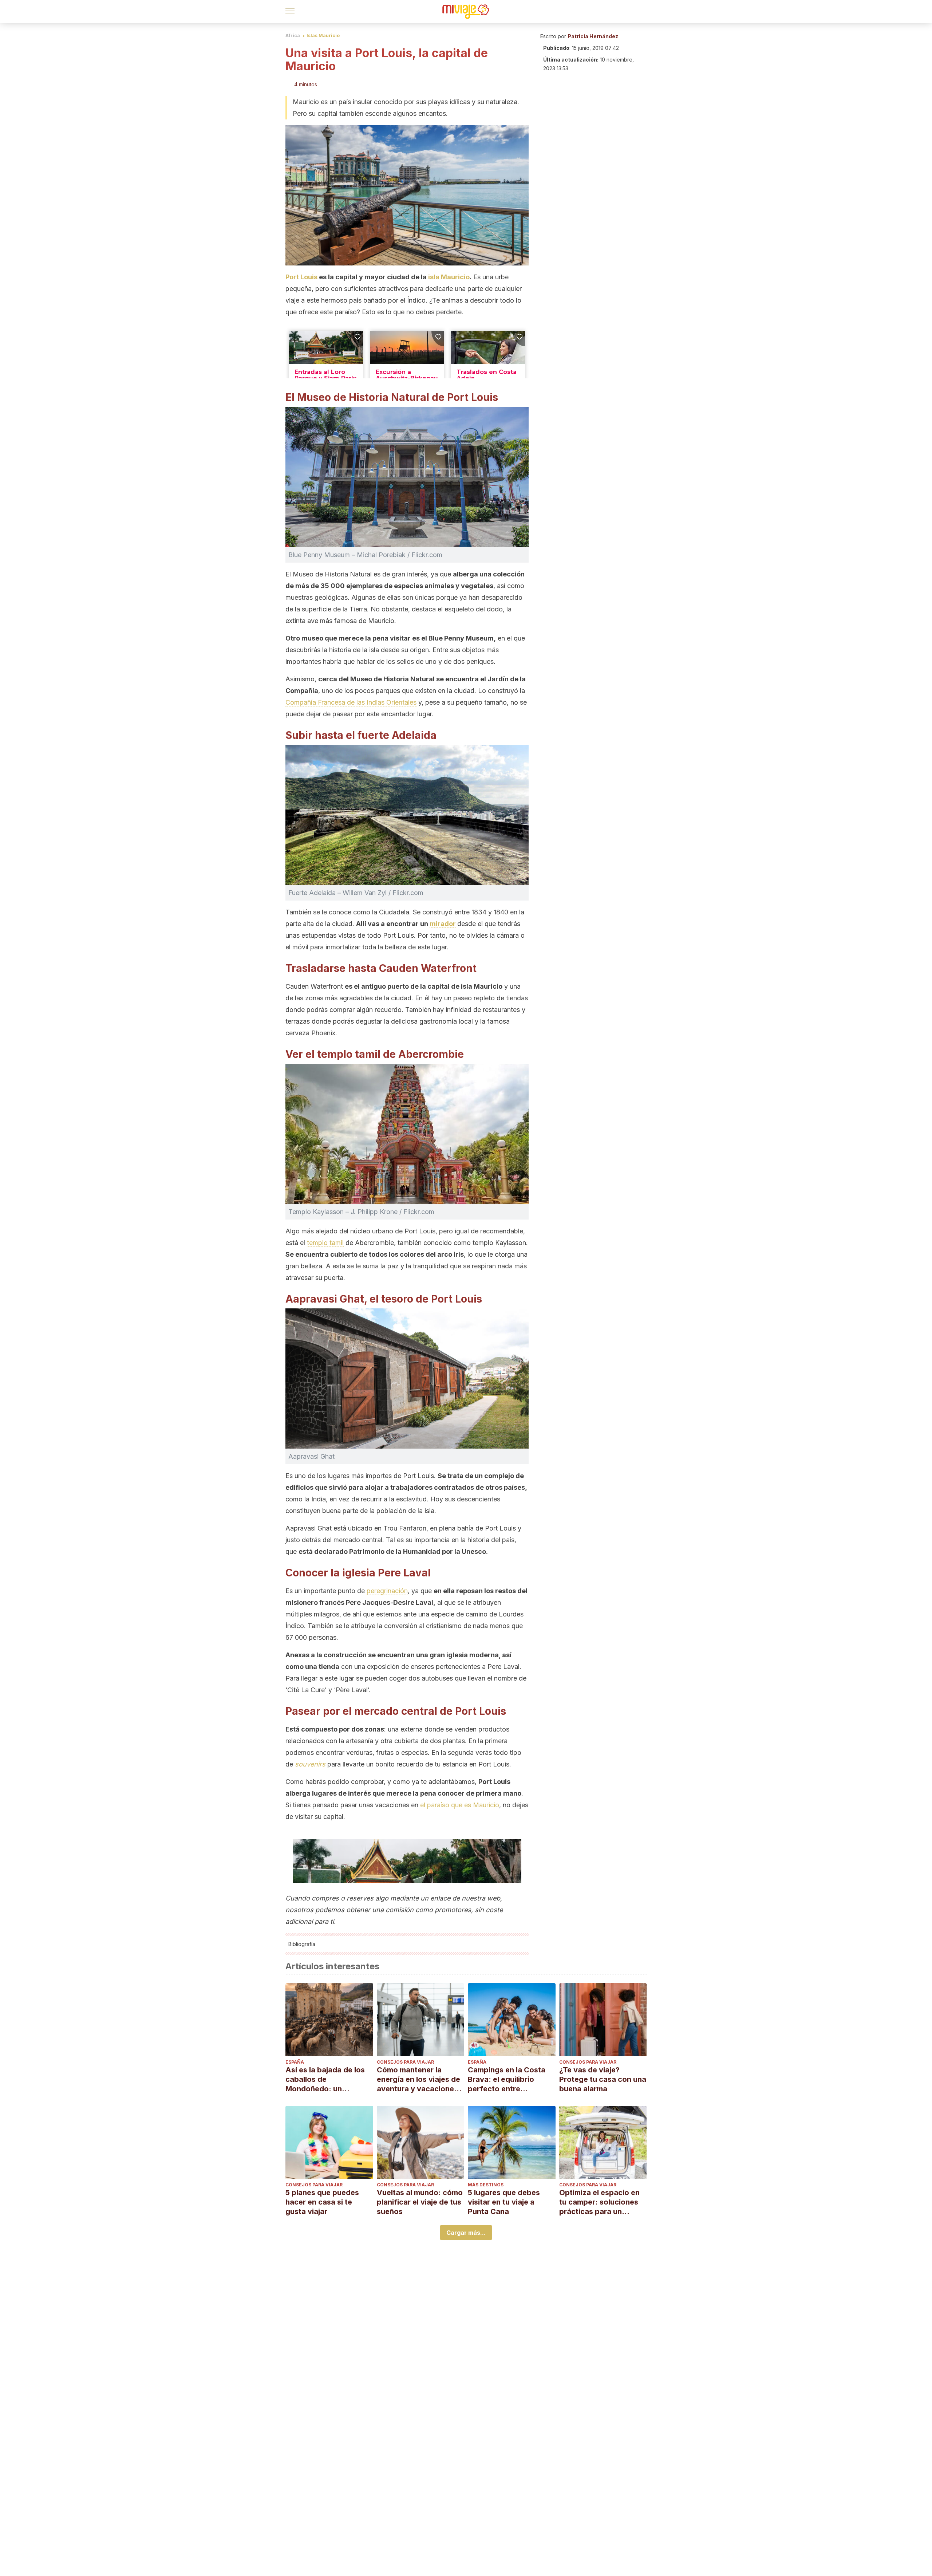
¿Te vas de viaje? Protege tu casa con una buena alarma (603, 2079)
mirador (443, 924)
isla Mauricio (449, 277)
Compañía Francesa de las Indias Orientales (351, 702)
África (293, 36)
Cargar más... (466, 2233)
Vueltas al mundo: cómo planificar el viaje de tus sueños (420, 2202)
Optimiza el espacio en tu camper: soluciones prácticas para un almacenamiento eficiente (599, 2202)
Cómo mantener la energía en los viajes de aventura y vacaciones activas (418, 2079)
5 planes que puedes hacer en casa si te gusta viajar (322, 2202)
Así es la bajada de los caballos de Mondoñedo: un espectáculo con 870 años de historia (325, 2079)
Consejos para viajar (405, 2062)
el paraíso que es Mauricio (460, 1805)
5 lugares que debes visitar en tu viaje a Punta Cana (504, 2202)
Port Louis (301, 277)
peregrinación (387, 1591)
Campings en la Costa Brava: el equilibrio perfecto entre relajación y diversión (507, 2079)
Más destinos (486, 2185)
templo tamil (325, 1243)
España (295, 2062)
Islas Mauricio (323, 36)
